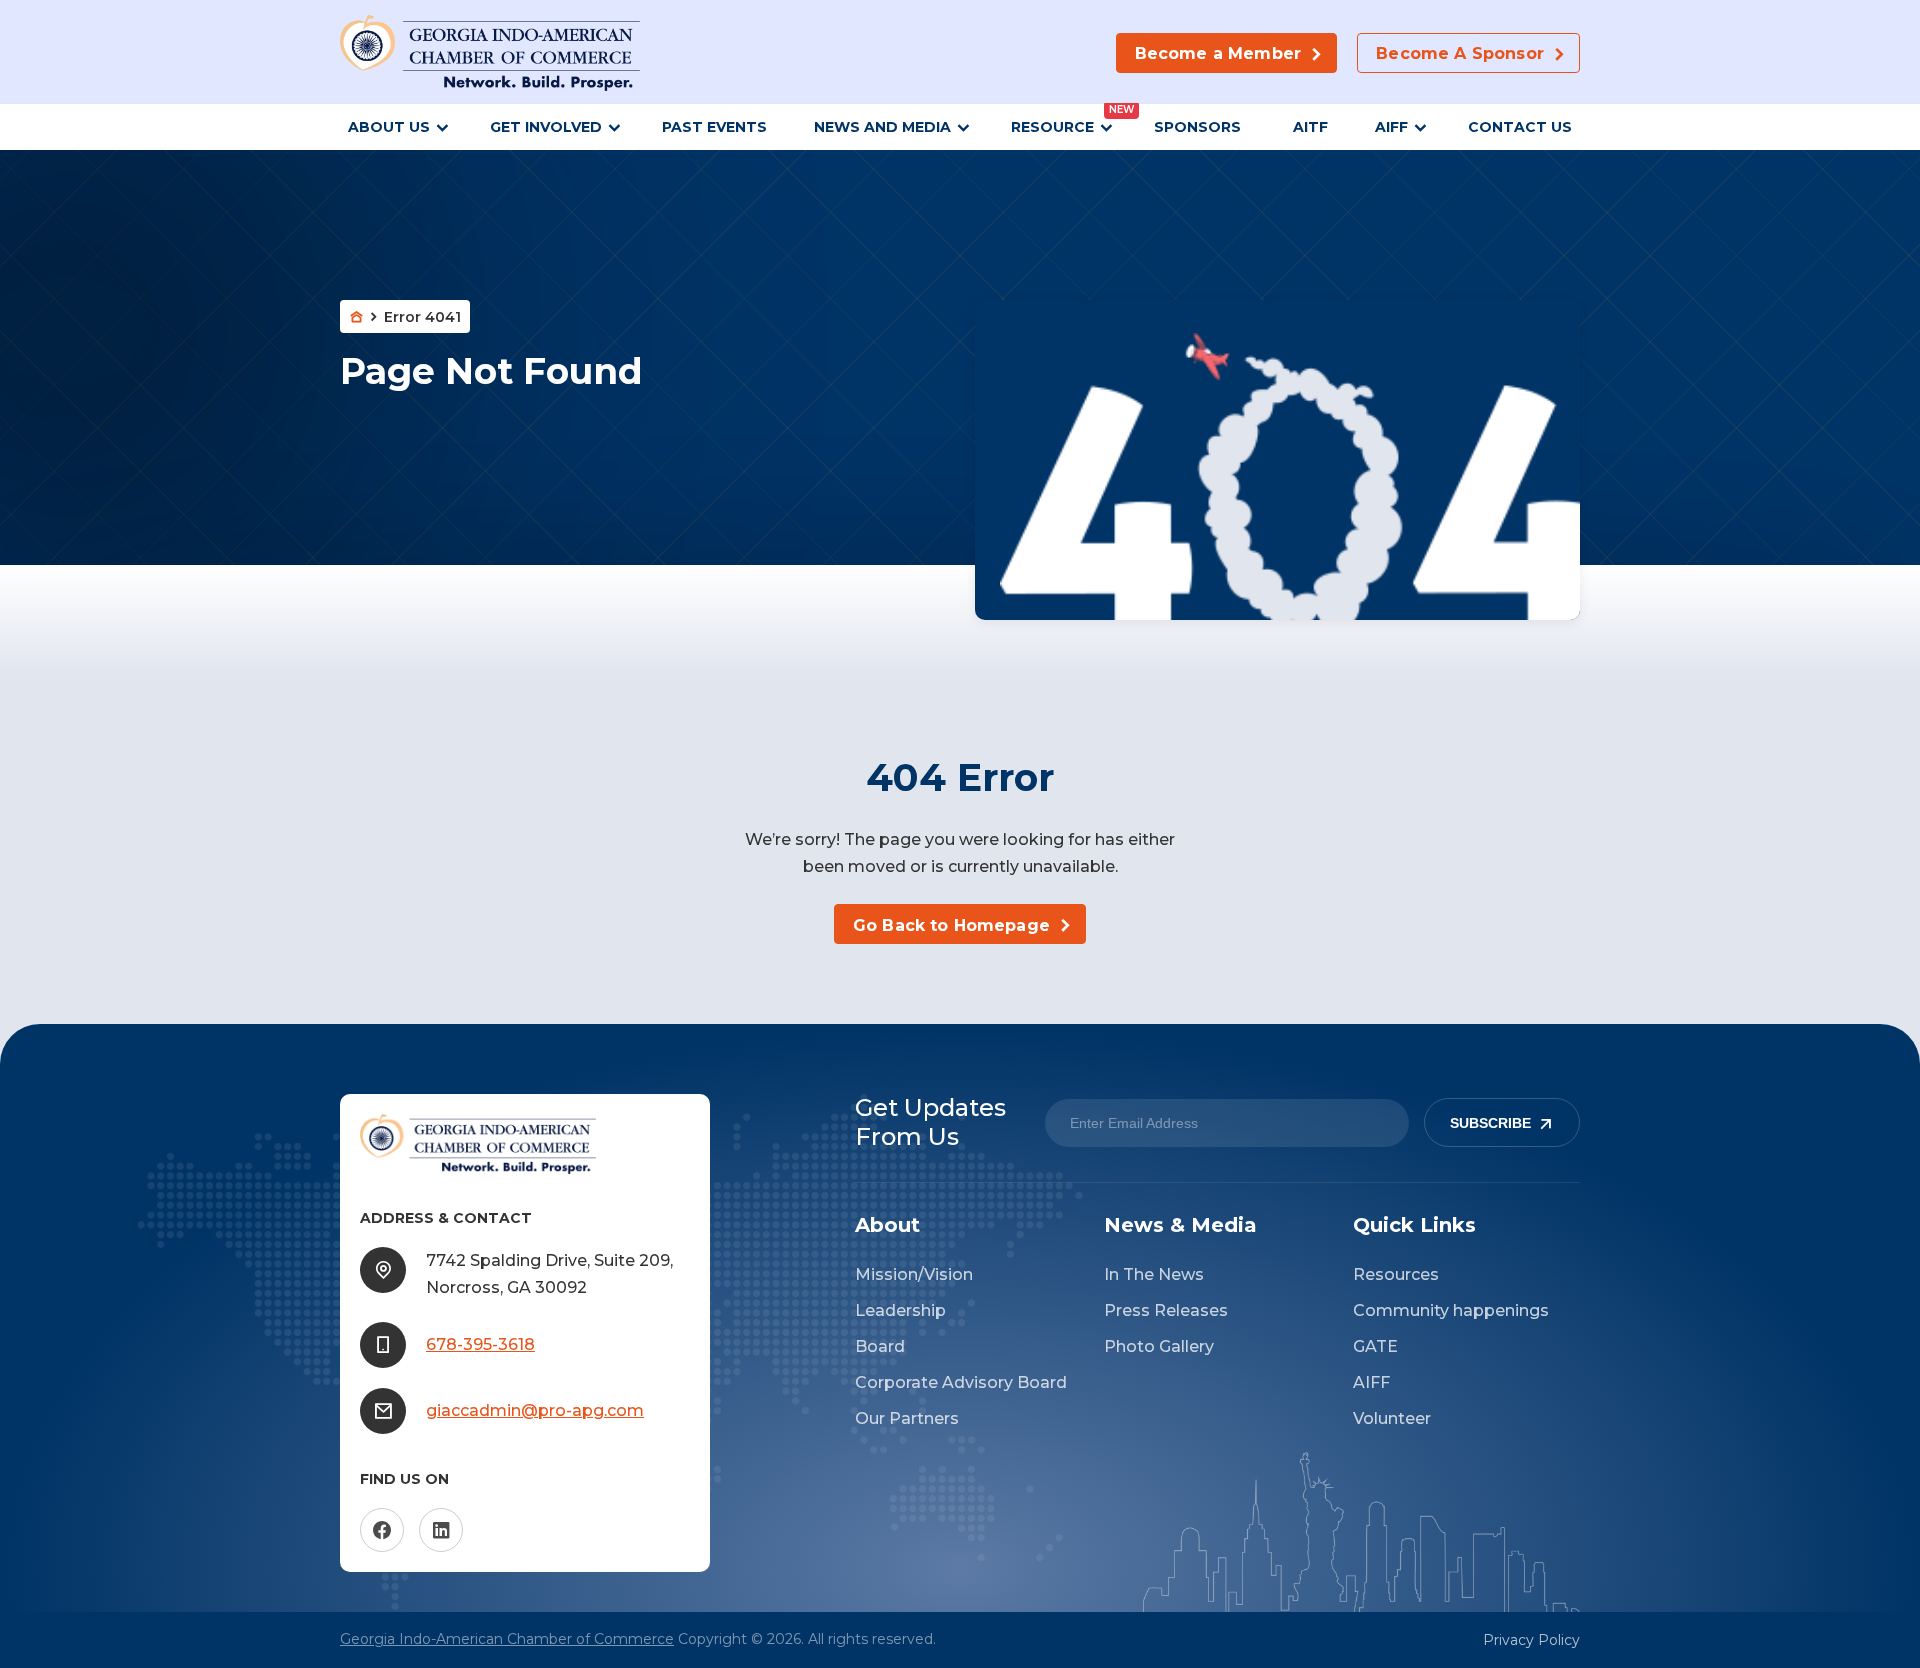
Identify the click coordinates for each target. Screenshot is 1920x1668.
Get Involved (546, 127)
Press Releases (1166, 1310)
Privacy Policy (1531, 1640)
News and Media (882, 127)
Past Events (714, 127)
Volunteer (1392, 1418)
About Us (389, 127)
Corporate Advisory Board (961, 1382)
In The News (1154, 1274)
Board (880, 1346)
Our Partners (907, 1418)
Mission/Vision (914, 1274)
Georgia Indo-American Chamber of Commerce (507, 1639)
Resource (1052, 127)
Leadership (900, 1310)
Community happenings (1451, 1310)
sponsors (1199, 127)
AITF (1310, 127)
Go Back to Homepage (951, 925)
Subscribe (1490, 1123)
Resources (1396, 1274)
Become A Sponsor (1460, 53)
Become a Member (1218, 53)
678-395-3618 (480, 1344)
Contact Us (1520, 127)
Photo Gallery (1159, 1346)
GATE (1375, 1346)
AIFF (1391, 127)
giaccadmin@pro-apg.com (535, 1410)
